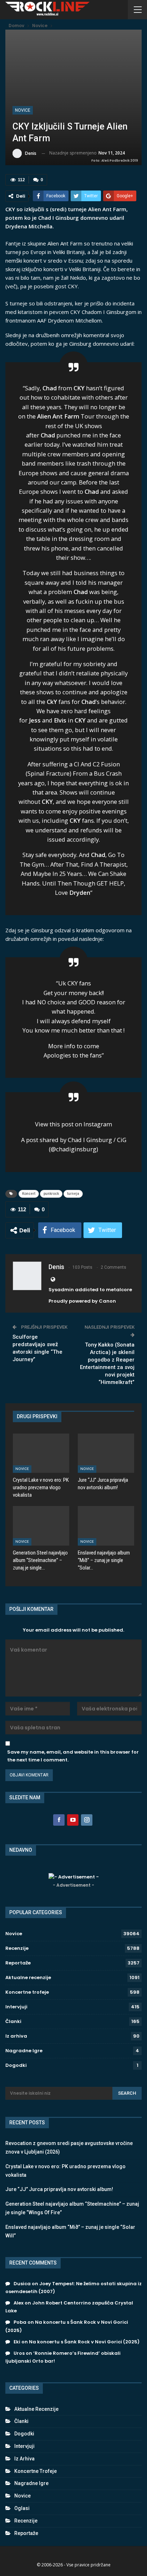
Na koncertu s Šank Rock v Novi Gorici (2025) (84, 2342)
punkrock (51, 1194)
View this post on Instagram (73, 1124)
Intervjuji (16, 2007)
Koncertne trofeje (27, 1992)
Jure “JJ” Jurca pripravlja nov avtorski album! (59, 2189)
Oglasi (22, 2508)
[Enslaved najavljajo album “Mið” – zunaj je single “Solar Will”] (106, 1526)
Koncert (29, 1194)
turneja (73, 1194)
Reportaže (18, 1963)
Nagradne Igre (24, 2051)
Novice (23, 110)
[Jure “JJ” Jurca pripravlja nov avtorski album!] (106, 1453)
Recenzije (17, 1948)
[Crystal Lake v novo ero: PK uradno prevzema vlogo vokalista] (41, 1453)
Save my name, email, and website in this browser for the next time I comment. (73, 1756)
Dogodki (16, 2065)
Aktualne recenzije (28, 1977)
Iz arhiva (16, 2036)
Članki (13, 2021)
